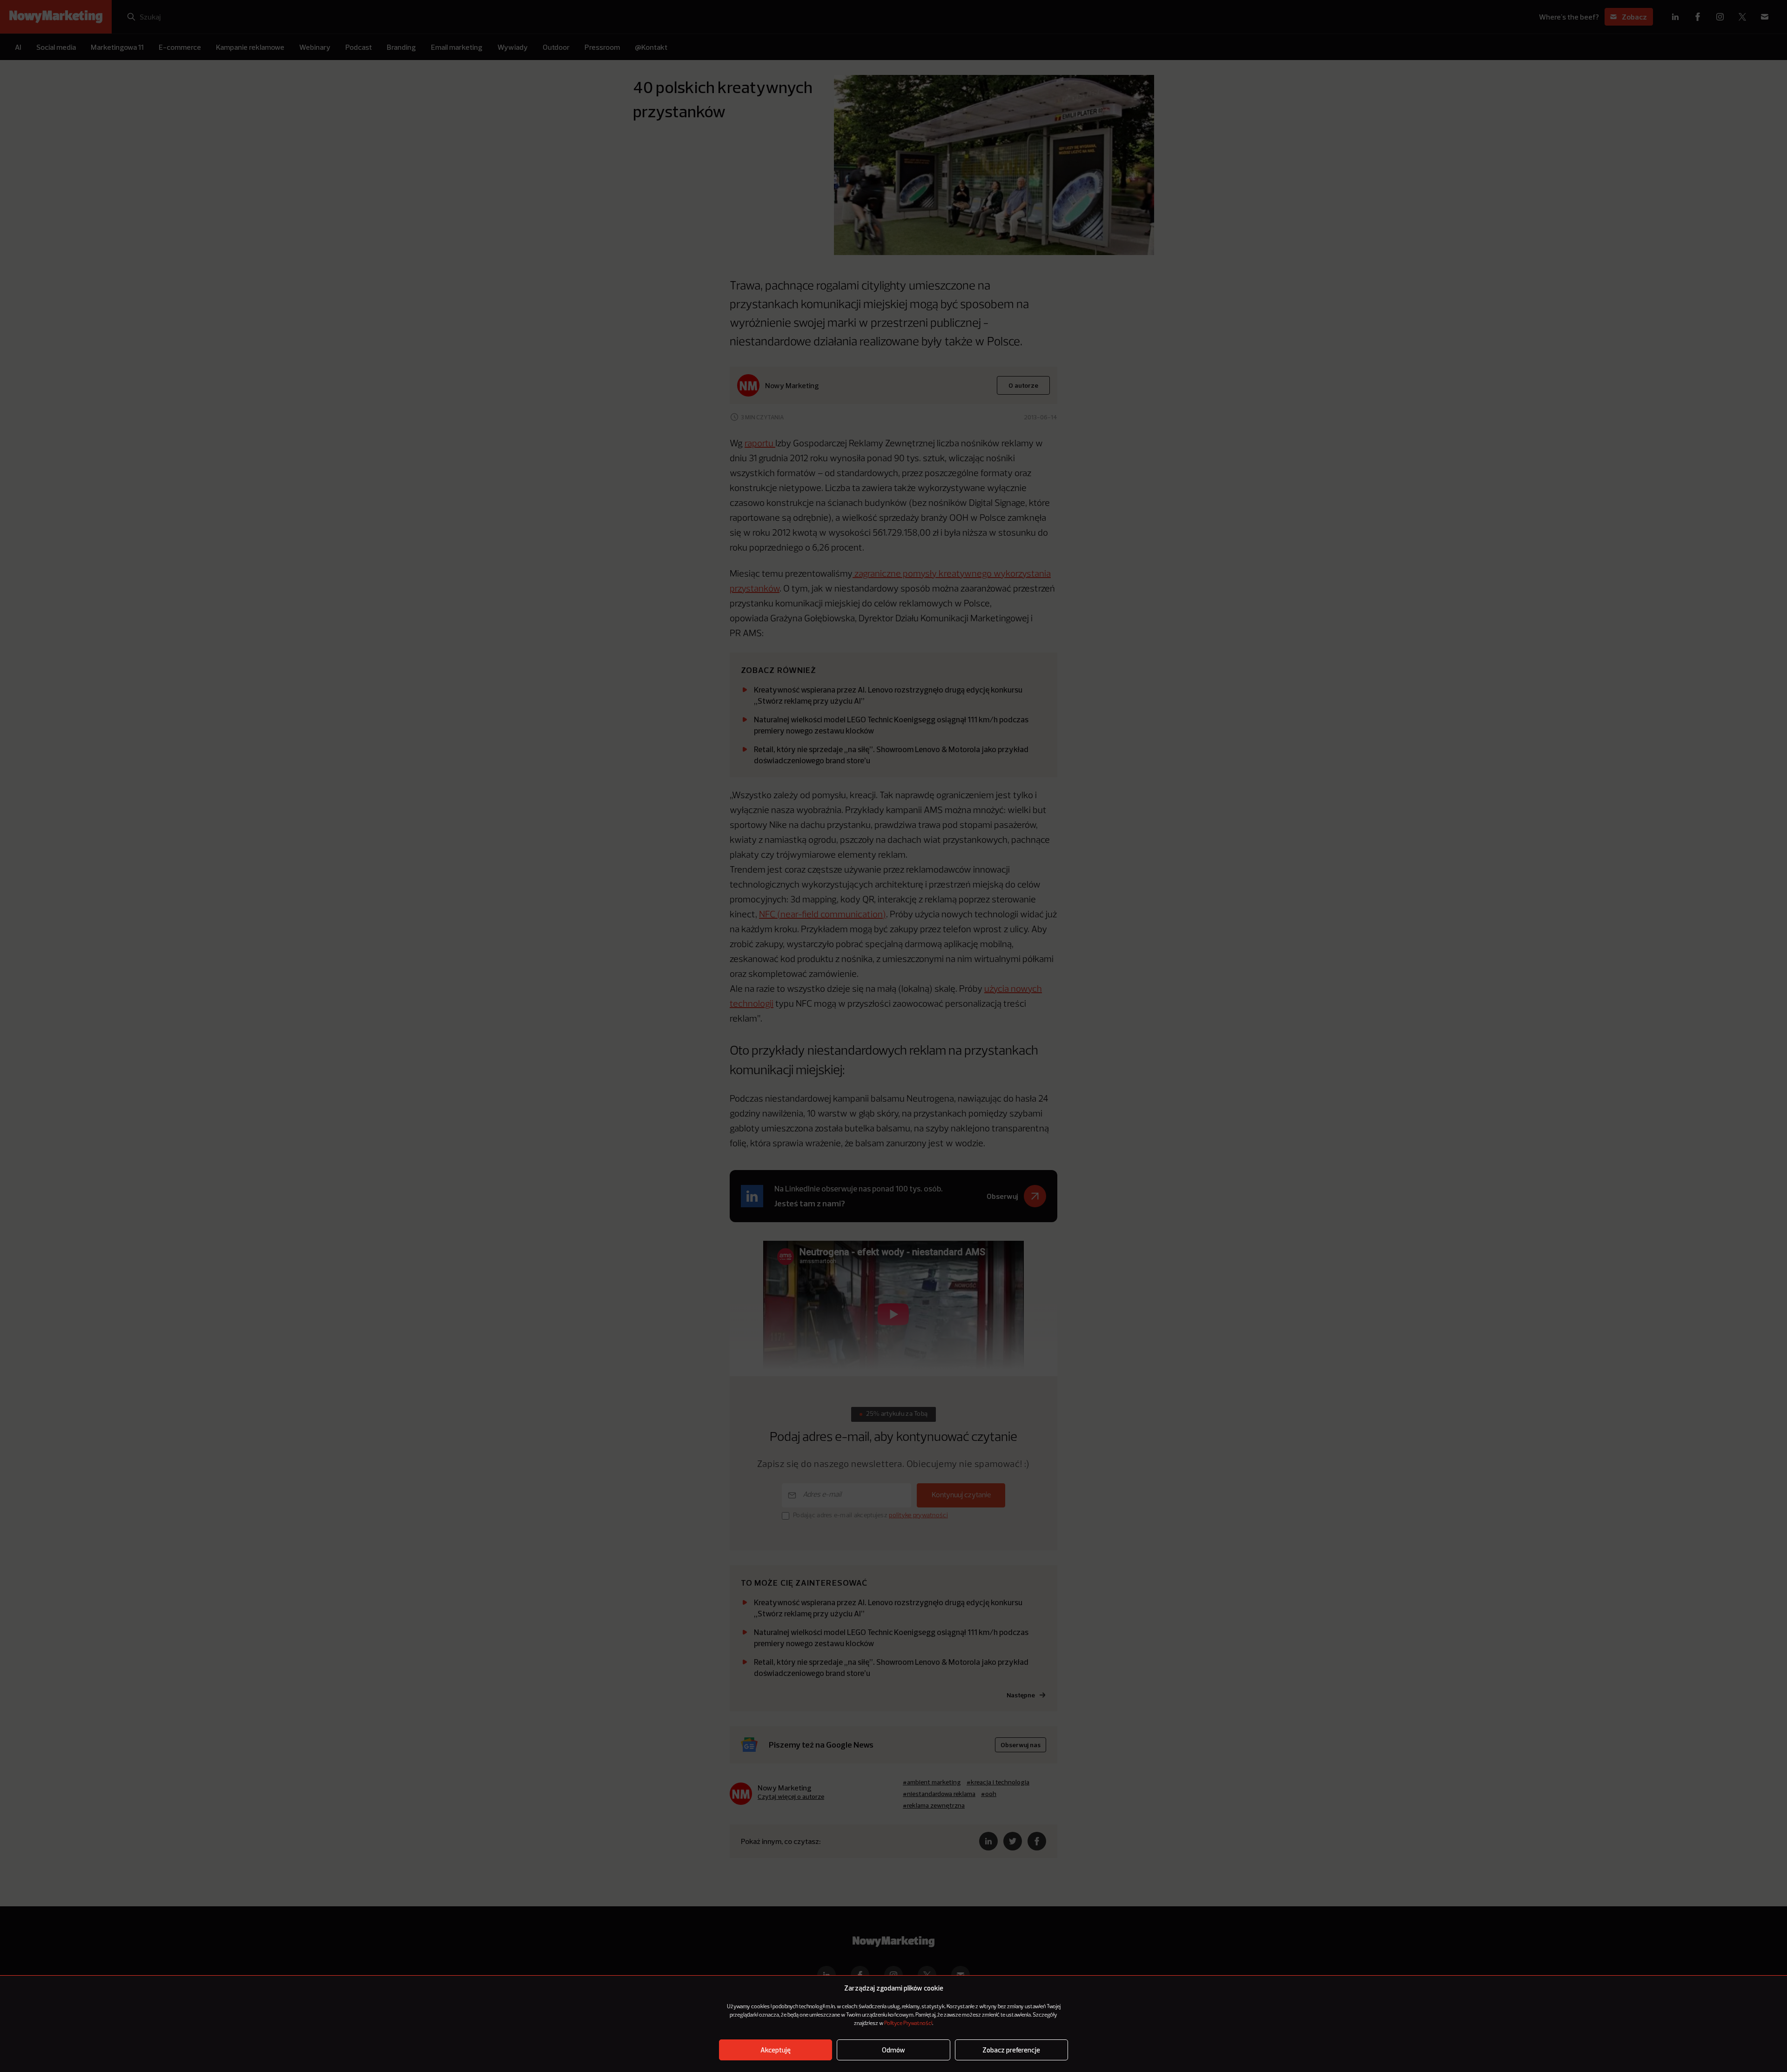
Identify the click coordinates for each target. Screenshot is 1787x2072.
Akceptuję (776, 2050)
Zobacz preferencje (1011, 2050)
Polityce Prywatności (908, 2024)
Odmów (893, 2050)
